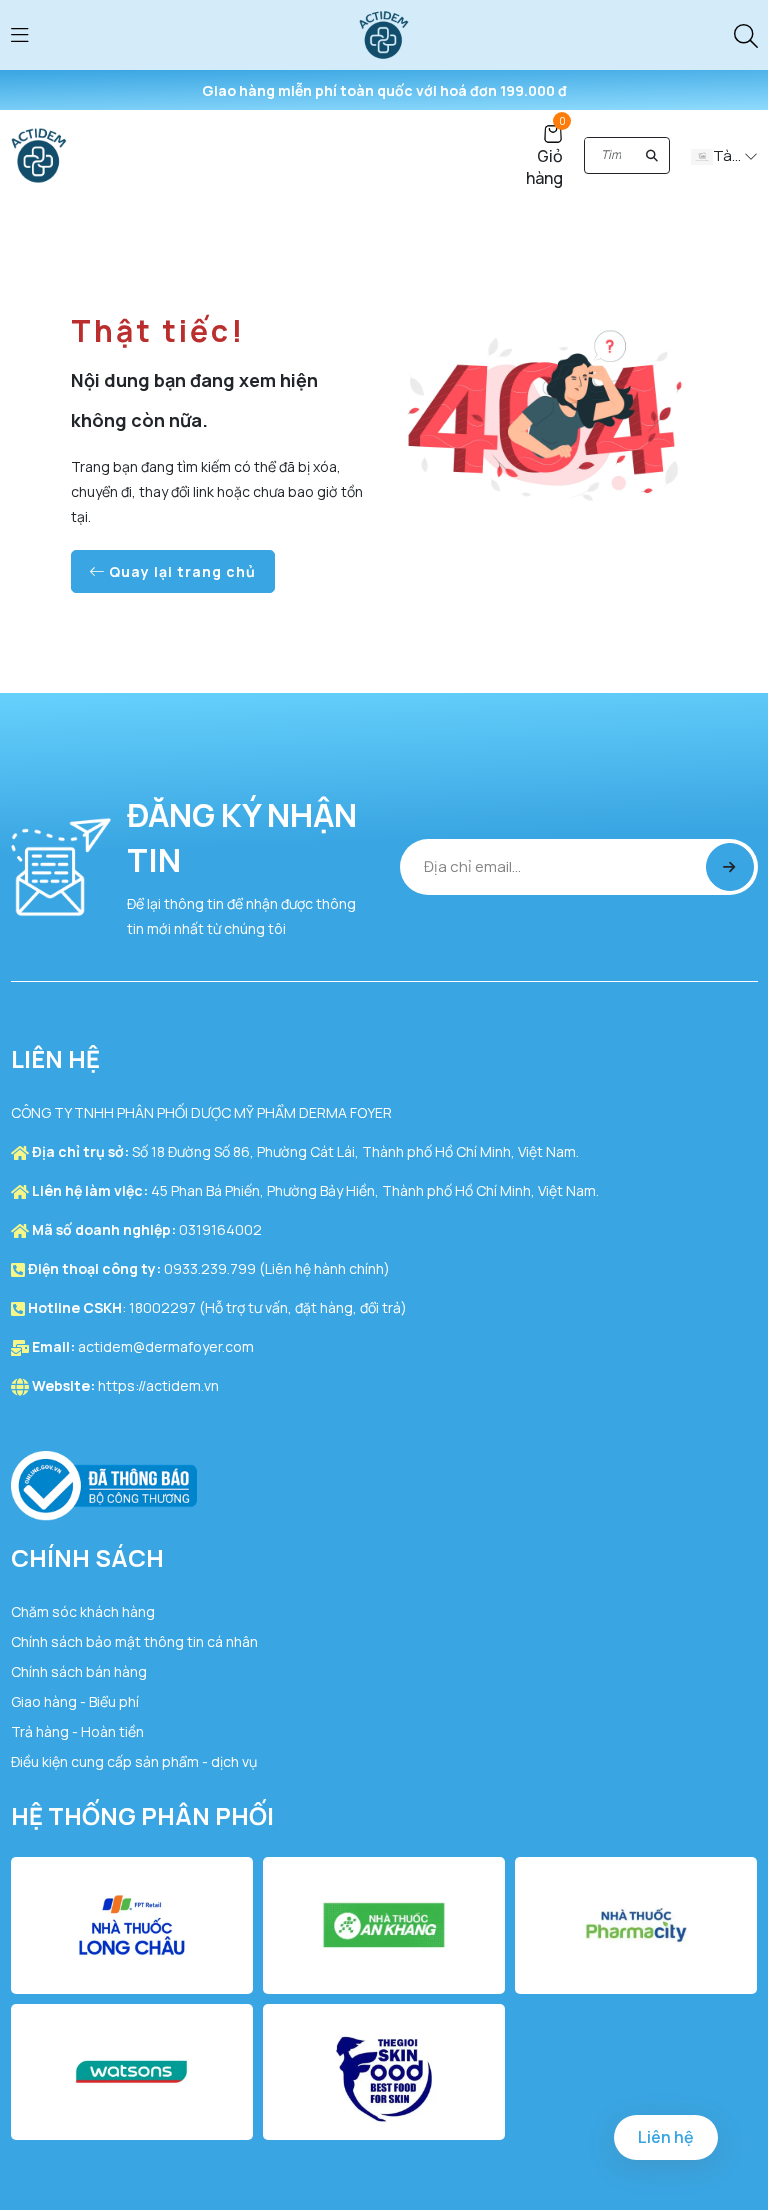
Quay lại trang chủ (180, 571)
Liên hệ (666, 2137)
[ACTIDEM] (384, 33)
